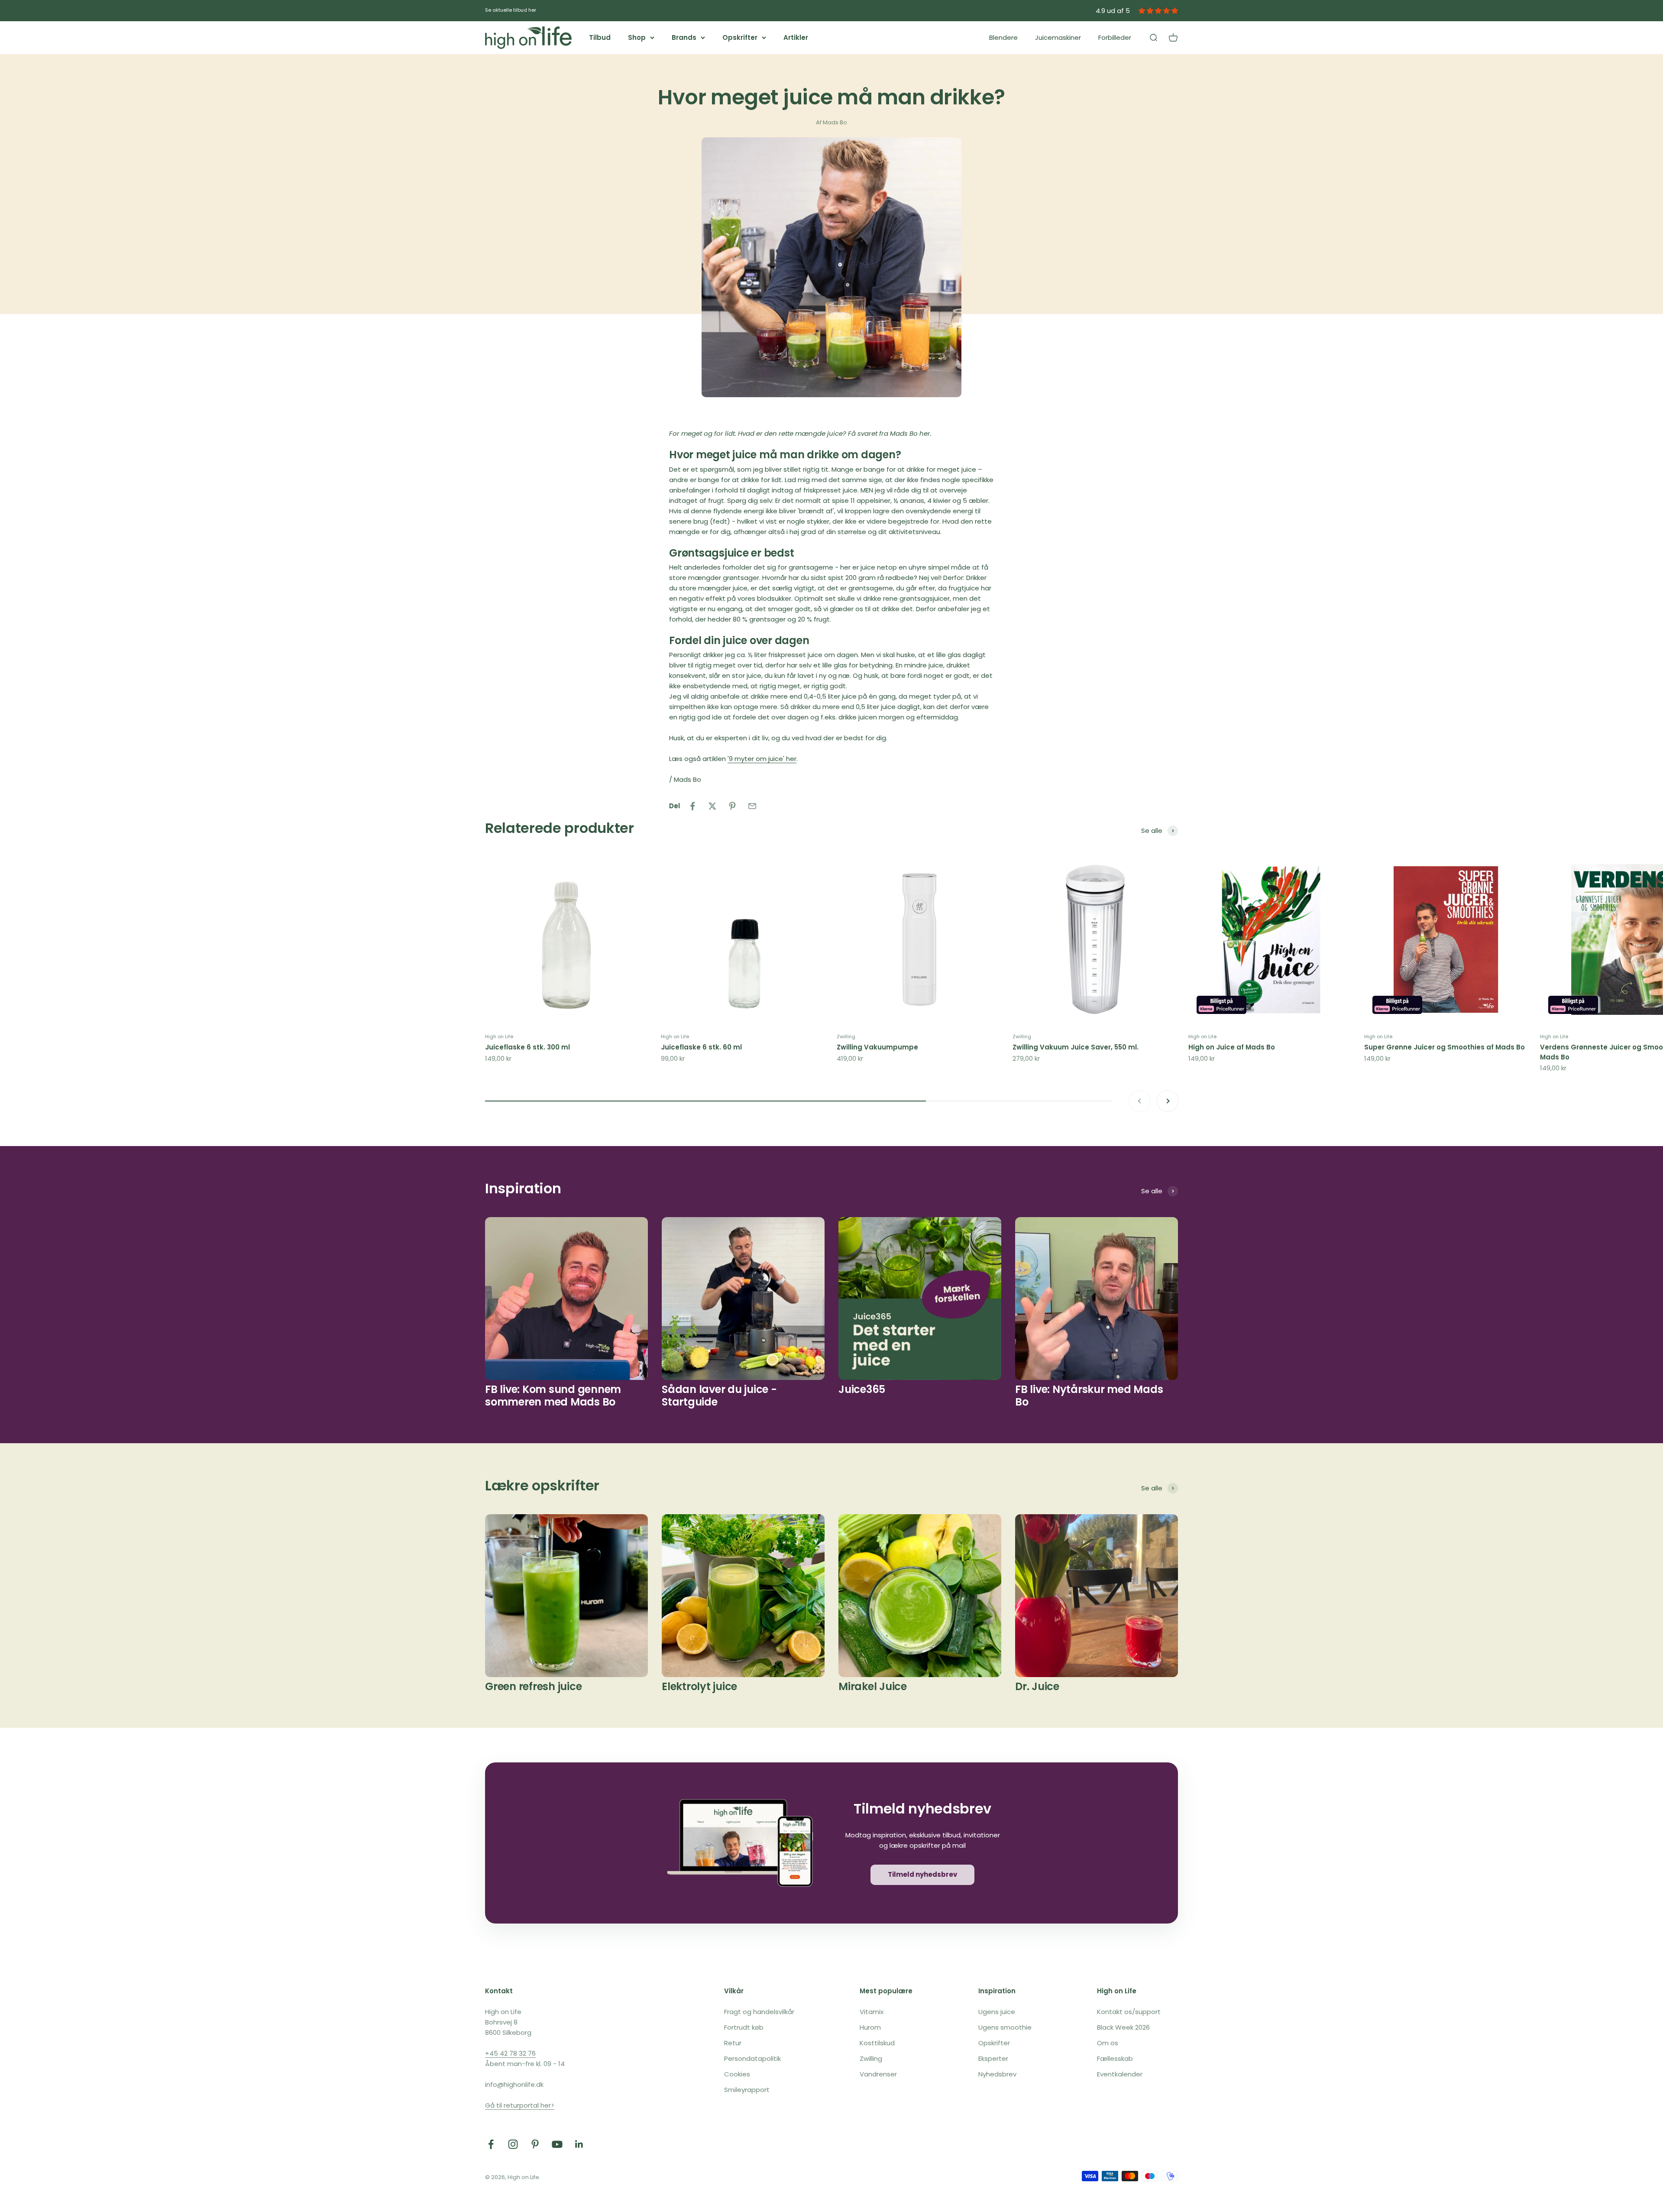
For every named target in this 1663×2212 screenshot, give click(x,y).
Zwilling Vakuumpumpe (877, 1047)
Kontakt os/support (1129, 2012)
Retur (733, 2043)
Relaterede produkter (560, 828)
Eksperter (993, 2058)
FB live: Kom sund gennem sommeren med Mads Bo (553, 1396)
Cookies (737, 2074)
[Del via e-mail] (752, 806)
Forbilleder (1115, 37)
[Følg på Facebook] (491, 2144)
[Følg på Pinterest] (535, 2144)
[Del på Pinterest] (732, 806)
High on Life (499, 1036)
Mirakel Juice (873, 1686)
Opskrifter (740, 37)
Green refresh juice (533, 1686)
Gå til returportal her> (520, 2105)
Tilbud (600, 37)
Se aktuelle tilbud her (511, 10)
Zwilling (846, 1036)
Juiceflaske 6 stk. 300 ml (527, 1047)
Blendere (1003, 37)
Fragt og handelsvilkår (759, 2012)
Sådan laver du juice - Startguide (719, 1396)
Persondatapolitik (752, 2058)
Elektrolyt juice (699, 1686)
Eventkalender (1120, 2074)
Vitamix (872, 2012)
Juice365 (862, 1389)
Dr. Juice (1037, 1686)
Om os (1108, 2043)
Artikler (796, 37)
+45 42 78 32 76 (510, 2053)
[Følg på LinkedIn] (579, 2144)
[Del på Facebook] (692, 806)
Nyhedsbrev (997, 2074)
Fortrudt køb (744, 2027)
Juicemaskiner (1058, 37)
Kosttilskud (877, 2043)
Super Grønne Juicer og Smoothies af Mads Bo (1445, 1047)
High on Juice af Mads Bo (1232, 1047)
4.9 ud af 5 (1113, 11)
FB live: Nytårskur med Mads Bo (1089, 1396)
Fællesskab (1115, 2058)
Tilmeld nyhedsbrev (922, 1874)
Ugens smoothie (1005, 2027)
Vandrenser (878, 2074)
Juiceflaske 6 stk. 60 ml (701, 1047)
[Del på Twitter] (712, 806)
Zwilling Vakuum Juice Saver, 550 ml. (1076, 1047)
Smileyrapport (747, 2090)
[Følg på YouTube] (557, 2144)
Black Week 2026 (1123, 2027)
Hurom (870, 2027)
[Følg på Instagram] (513, 2144)
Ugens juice (997, 2012)
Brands (684, 37)
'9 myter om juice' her (762, 759)
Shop (637, 37)
